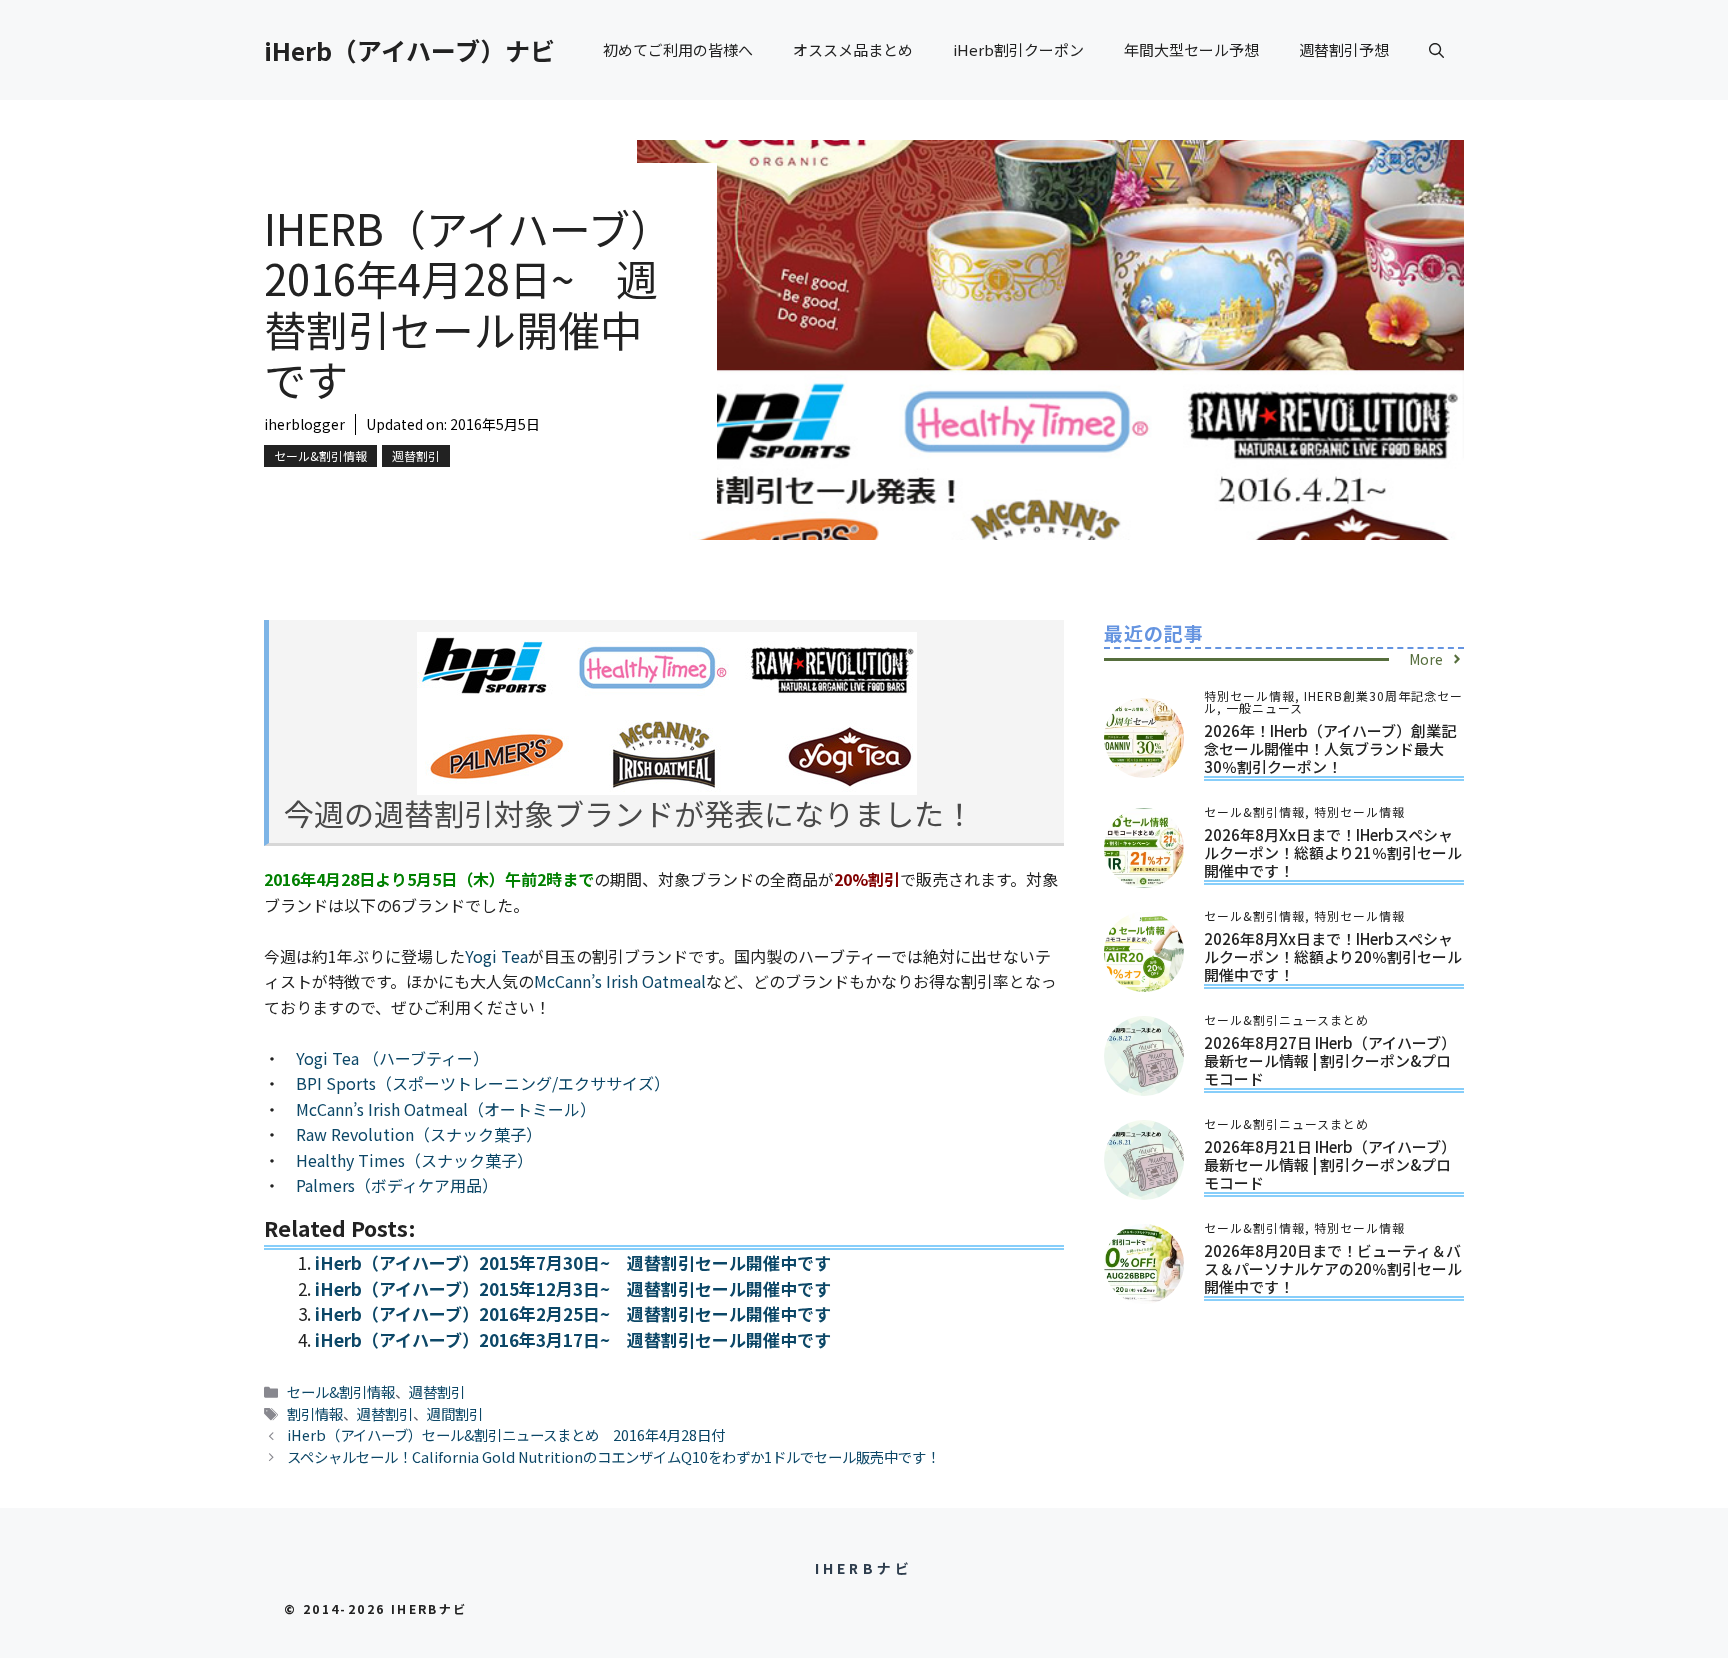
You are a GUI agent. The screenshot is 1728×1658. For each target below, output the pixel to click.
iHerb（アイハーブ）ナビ (409, 50)
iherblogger (304, 424)
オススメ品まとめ (853, 49)
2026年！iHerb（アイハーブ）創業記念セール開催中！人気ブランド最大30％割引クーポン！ (1330, 748)
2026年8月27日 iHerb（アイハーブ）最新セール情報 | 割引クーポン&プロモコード (1330, 1060)
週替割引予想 (1344, 49)
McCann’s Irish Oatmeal (620, 981)
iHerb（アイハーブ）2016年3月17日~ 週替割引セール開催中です (573, 1339)
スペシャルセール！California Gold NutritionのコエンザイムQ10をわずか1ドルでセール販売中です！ (613, 1456)
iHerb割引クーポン (1018, 49)
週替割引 (416, 455)
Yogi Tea (496, 956)
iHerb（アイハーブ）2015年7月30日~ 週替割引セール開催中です (573, 1262)
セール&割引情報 (320, 455)
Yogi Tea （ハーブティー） (392, 1058)
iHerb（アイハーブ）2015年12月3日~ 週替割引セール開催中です (573, 1288)
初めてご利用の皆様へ (678, 49)
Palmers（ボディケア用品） (397, 1185)
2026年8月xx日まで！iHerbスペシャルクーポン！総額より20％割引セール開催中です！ (1333, 956)
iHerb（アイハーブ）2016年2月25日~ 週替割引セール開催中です (573, 1313)
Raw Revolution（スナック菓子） (419, 1134)
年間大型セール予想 (1191, 49)
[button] (1436, 50)
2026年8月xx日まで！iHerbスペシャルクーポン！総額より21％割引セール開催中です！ (1333, 852)
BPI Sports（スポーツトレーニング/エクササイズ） (483, 1083)
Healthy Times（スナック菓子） (414, 1160)
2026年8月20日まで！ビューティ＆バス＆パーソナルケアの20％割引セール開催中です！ (1333, 1268)
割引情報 (315, 1413)
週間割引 (455, 1413)
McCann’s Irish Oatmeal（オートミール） (446, 1109)
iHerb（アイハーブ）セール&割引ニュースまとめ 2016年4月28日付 (506, 1434)
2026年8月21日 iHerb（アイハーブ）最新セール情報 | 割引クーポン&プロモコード (1330, 1164)
